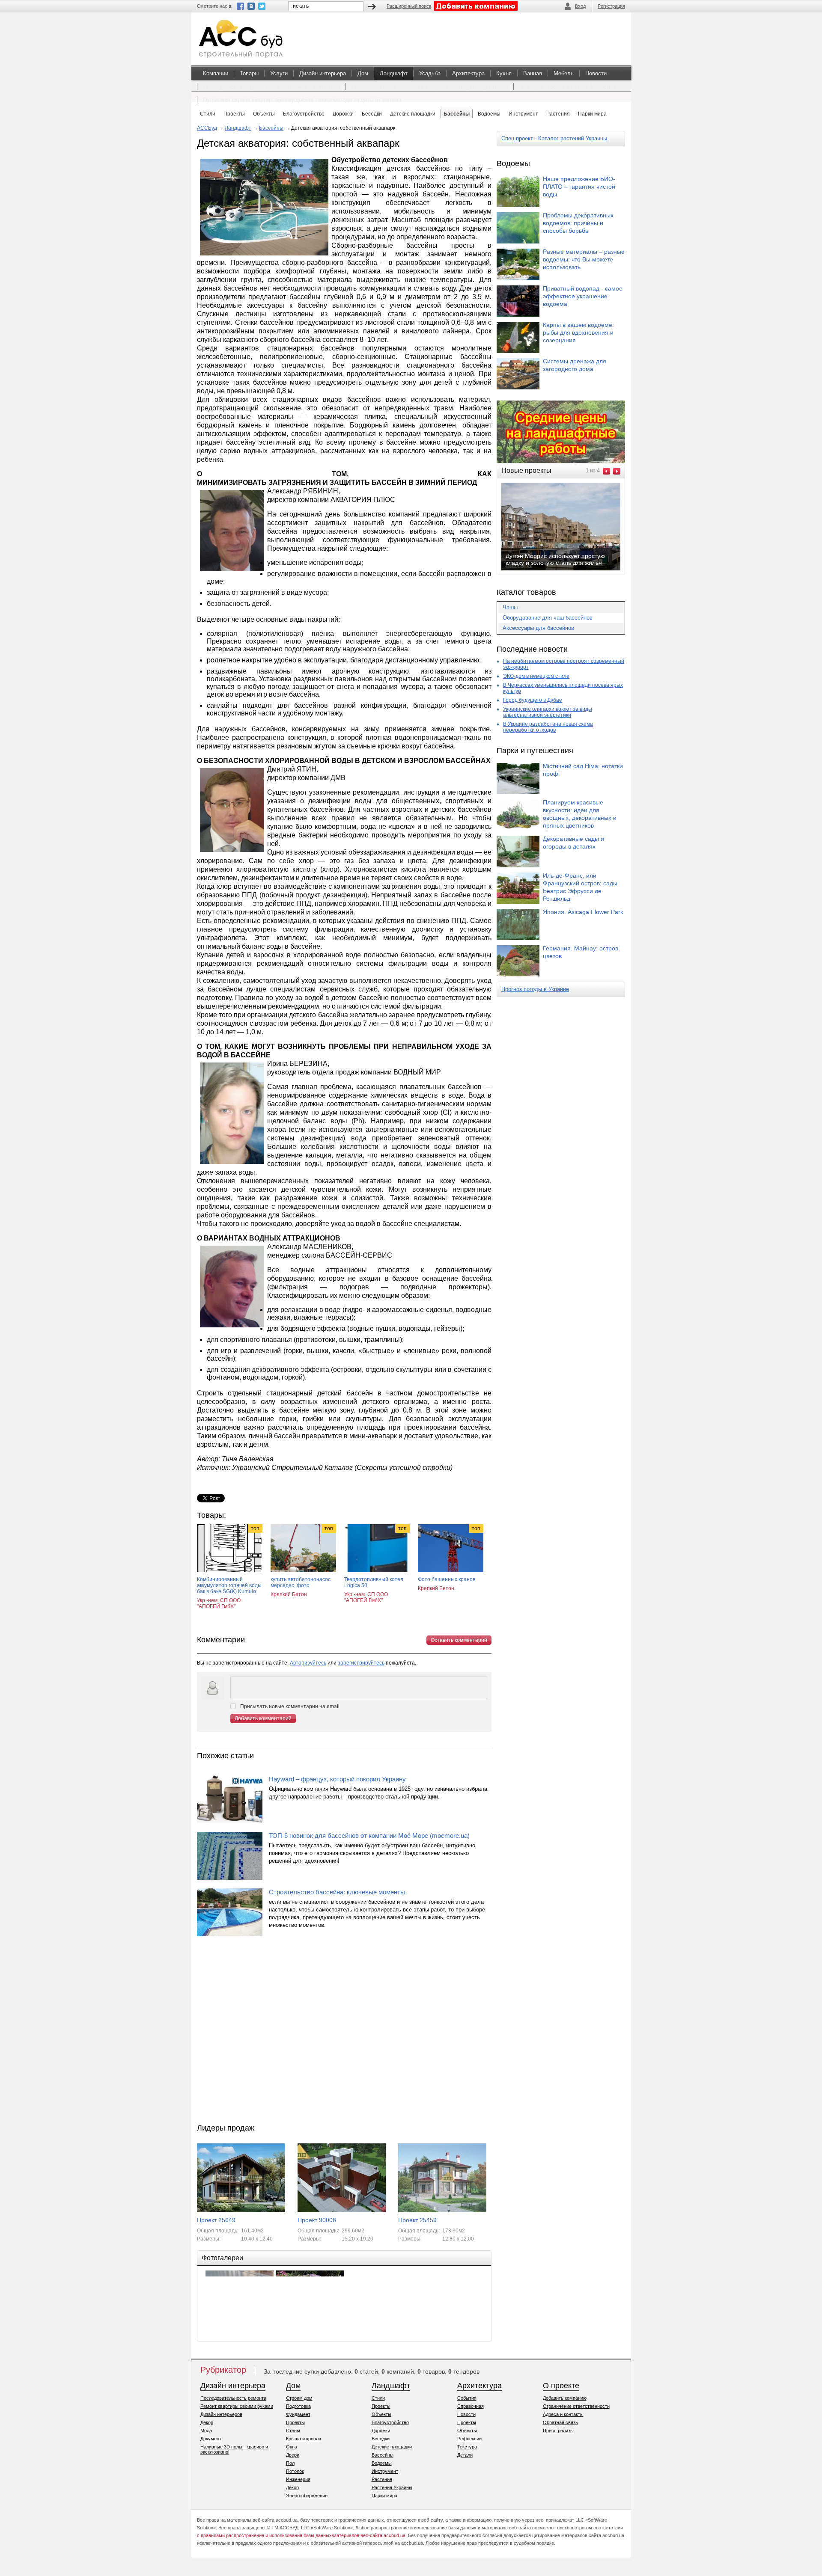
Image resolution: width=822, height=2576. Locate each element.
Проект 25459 (417, 2220)
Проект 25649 (216, 2220)
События (467, 2398)
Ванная (533, 73)
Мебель (564, 73)
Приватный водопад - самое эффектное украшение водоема (583, 296)
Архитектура (468, 73)
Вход (580, 6)
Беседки (381, 2439)
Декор (207, 2422)
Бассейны (271, 128)
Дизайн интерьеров (221, 2414)
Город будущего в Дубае (533, 700)
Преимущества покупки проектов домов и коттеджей (271, 87)
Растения (382, 2479)
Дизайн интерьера (323, 73)
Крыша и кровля (304, 2439)
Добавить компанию (565, 2398)
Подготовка (298, 2406)
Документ (211, 2439)
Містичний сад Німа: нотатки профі (583, 770)
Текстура (467, 2447)
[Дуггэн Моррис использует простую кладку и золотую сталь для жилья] (568, 570)
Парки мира (384, 2496)
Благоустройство (390, 2422)
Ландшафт (394, 73)
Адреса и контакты (563, 2414)
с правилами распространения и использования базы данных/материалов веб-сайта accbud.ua (301, 2535)
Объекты (381, 2414)
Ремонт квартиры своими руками (237, 2406)
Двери (293, 2455)
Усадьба (430, 73)
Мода (206, 2431)
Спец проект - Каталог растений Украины (554, 138)
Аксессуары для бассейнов (538, 628)
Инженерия (298, 2479)
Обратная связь (560, 2422)
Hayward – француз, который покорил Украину (337, 1779)
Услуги (279, 73)
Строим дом (299, 2398)
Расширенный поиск (409, 6)
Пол (290, 2463)
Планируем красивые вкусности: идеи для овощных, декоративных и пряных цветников (580, 814)
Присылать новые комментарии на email (290, 1706)
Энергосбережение (307, 2496)
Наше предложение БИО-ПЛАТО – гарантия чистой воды (579, 187)
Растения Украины (392, 2487)
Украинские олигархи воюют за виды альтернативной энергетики (548, 712)
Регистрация (611, 6)
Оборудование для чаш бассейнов (548, 618)
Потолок (295, 2471)
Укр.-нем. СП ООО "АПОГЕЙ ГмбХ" (219, 1603)
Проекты (295, 2422)
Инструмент (385, 2471)
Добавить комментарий (263, 1718)
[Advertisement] (344, 2032)
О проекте (561, 2386)
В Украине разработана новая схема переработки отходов (548, 727)
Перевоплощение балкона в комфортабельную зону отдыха (430, 87)
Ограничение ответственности (576, 2406)
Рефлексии (469, 2439)
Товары (249, 73)
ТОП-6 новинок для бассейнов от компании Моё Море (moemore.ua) (369, 1836)
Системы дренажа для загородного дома (575, 365)
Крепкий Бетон (289, 1594)
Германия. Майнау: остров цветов (581, 952)
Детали (465, 2455)
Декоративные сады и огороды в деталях (573, 843)
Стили (378, 2398)
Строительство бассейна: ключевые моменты (337, 1892)
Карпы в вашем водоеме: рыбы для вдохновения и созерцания (578, 332)
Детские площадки (392, 2447)
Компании (216, 73)
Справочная (471, 2406)
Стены (293, 2431)
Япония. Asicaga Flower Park (583, 912)
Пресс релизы (558, 2431)
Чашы (510, 607)
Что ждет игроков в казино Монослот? (569, 87)
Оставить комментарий (459, 1640)
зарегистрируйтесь (361, 1663)
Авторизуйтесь (308, 1663)
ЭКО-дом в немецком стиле (536, 676)
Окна (292, 2447)
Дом (363, 73)
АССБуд (207, 128)
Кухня (504, 73)
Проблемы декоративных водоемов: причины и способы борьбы (578, 223)
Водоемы (382, 2463)
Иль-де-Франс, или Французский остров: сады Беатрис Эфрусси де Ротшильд (580, 887)
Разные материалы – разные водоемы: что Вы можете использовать (584, 259)
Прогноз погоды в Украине (535, 989)
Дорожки (381, 2431)
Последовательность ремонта (233, 2398)
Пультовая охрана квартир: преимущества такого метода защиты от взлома (302, 100)
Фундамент (298, 2414)
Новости (596, 73)
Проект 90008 (317, 2220)
